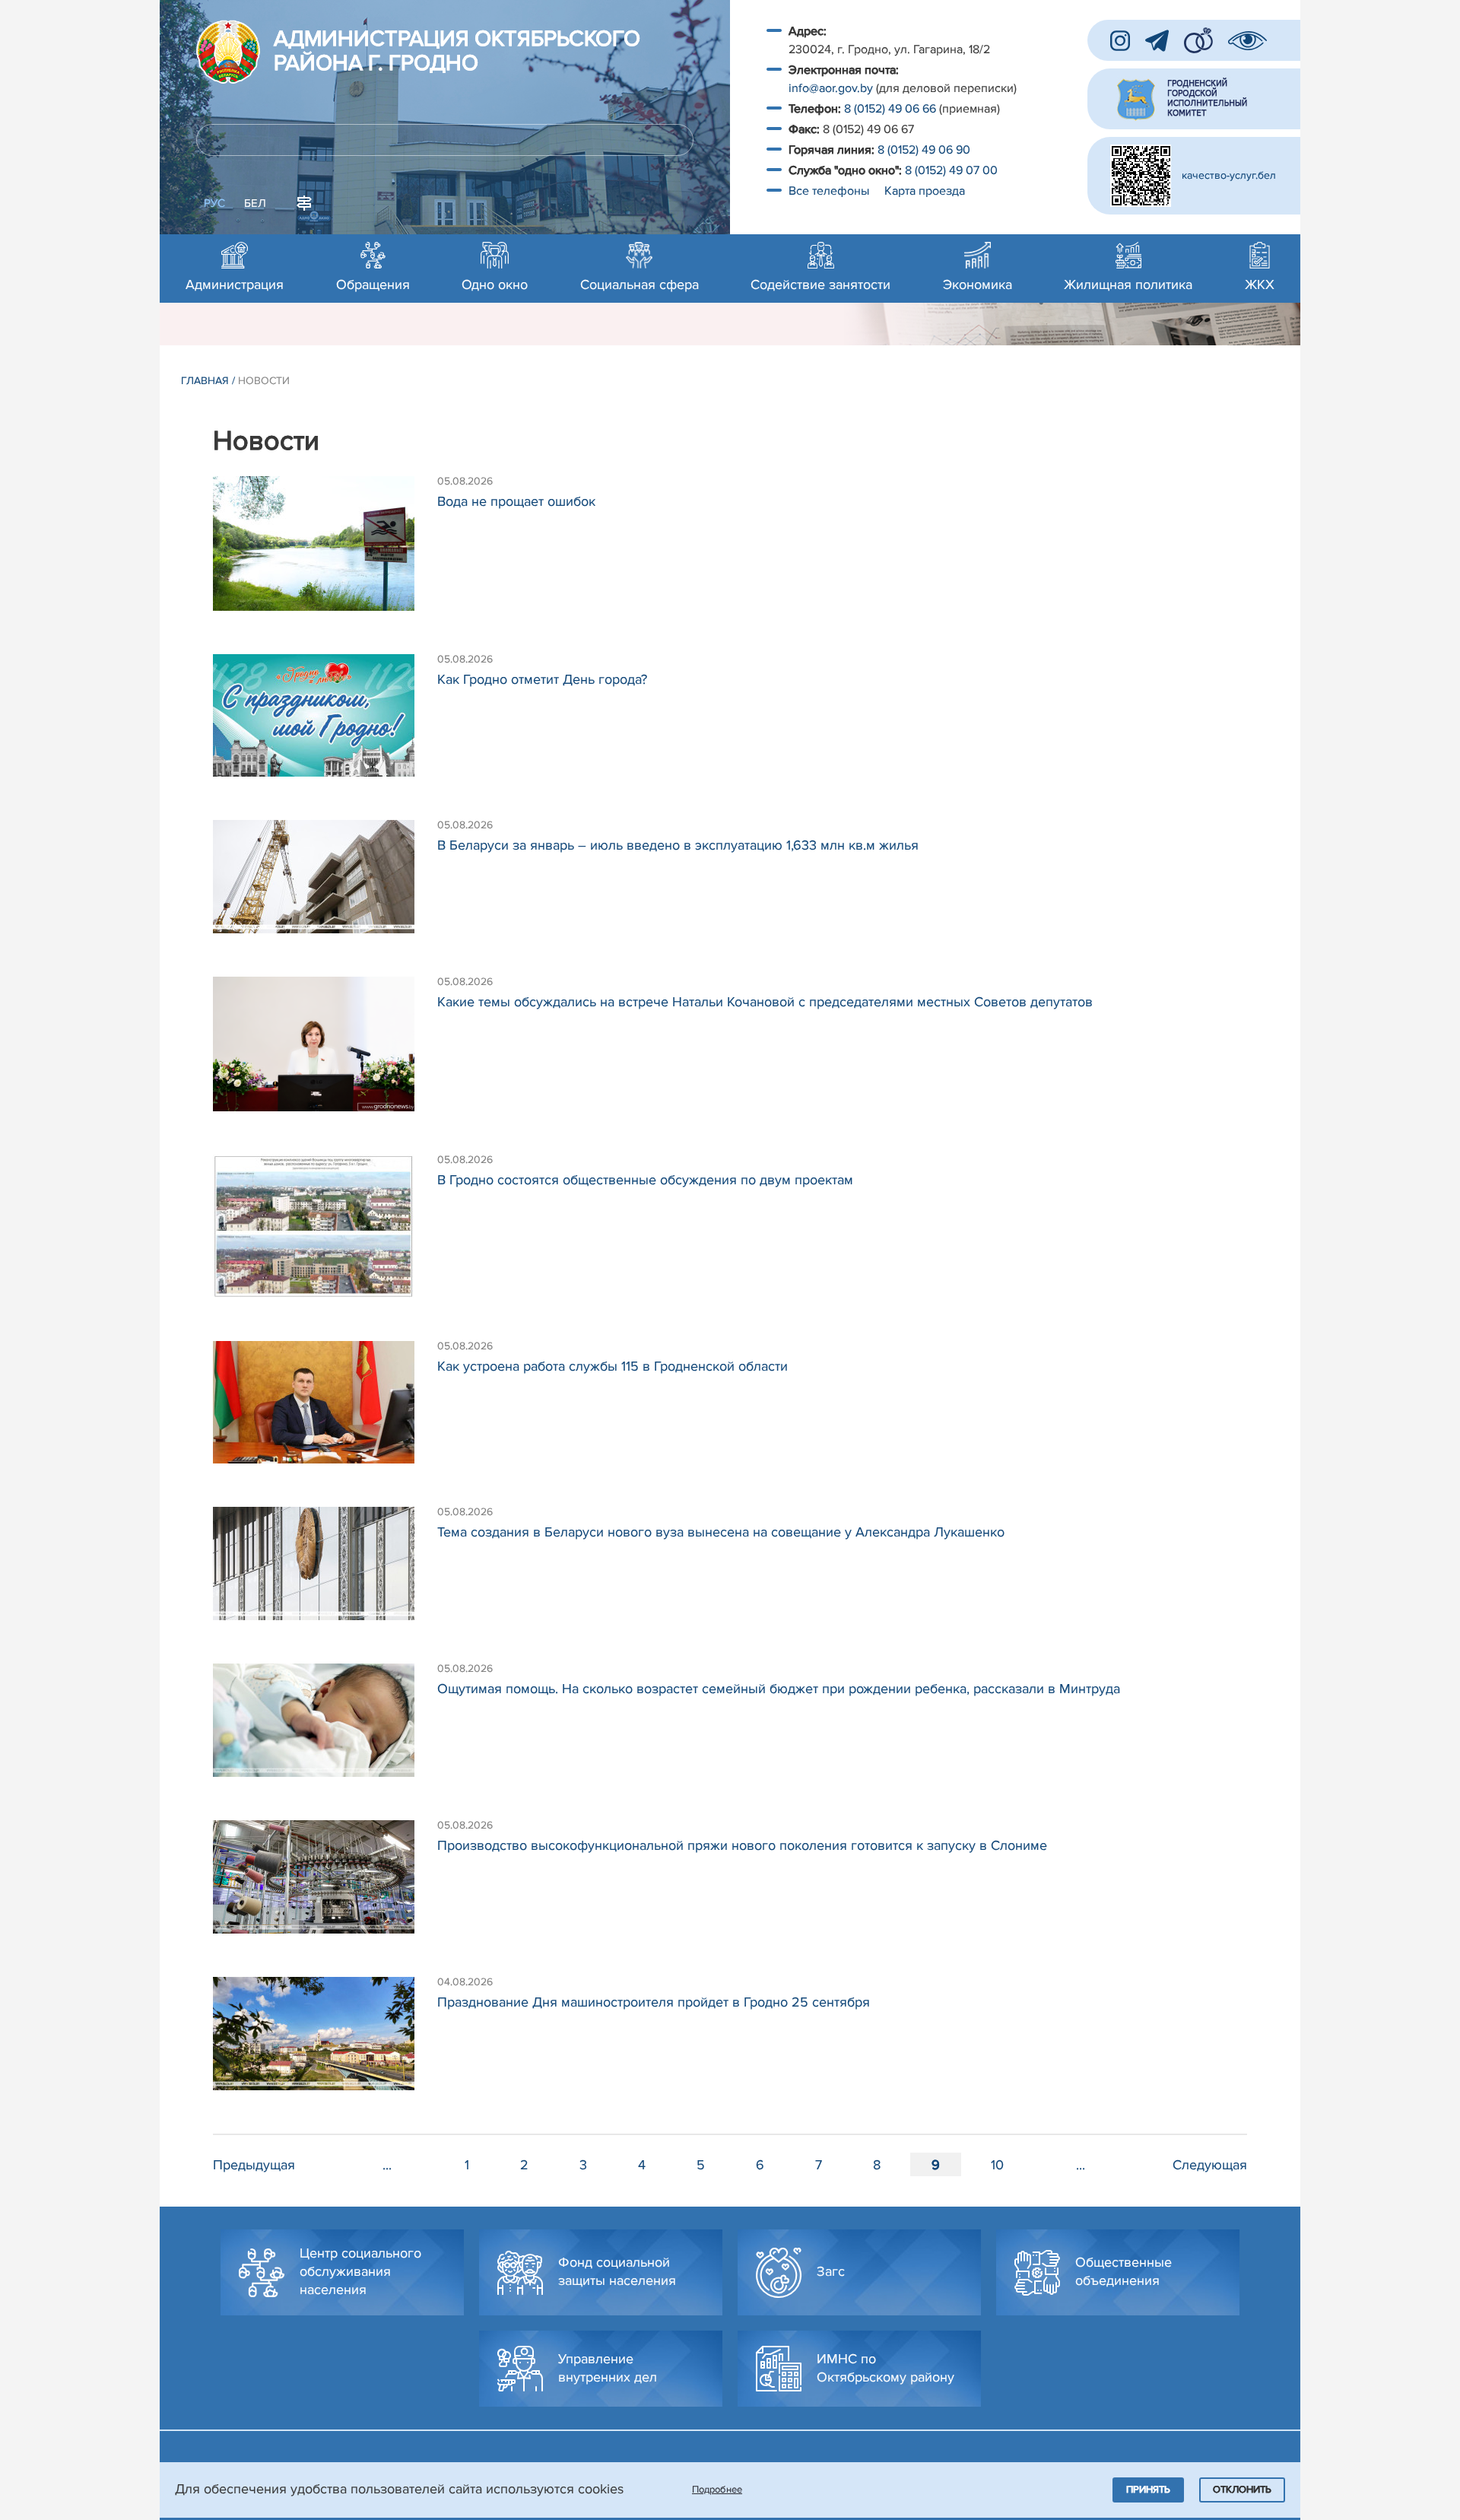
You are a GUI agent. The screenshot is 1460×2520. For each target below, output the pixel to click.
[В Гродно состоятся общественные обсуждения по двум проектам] (325, 1234)
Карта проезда (925, 191)
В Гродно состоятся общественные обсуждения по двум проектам (645, 1180)
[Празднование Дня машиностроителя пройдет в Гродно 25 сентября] (325, 2041)
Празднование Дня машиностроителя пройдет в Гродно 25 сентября (654, 2002)
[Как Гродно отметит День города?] (325, 723)
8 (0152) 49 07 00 (953, 170)
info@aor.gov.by (831, 88)
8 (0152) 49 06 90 (924, 150)
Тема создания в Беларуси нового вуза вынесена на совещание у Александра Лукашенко (721, 1532)
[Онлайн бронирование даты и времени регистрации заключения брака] (1198, 40)
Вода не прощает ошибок (516, 501)
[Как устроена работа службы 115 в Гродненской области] (325, 1410)
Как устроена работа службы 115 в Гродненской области (613, 1366)
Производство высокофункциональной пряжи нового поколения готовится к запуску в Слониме (742, 1845)
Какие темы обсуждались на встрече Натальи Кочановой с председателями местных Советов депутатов (765, 1002)
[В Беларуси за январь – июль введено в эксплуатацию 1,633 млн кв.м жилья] (325, 884)
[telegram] (1157, 41)
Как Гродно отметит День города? (542, 679)
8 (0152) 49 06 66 (890, 109)
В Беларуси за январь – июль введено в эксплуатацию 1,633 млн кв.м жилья (678, 845)
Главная (205, 381)
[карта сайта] (304, 202)
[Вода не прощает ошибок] (325, 551)
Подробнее (717, 2490)
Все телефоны (830, 191)
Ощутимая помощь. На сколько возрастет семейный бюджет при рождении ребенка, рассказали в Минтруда (779, 1689)
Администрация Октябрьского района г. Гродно (457, 52)
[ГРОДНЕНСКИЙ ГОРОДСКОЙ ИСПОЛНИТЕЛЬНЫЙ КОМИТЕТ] (1194, 99)
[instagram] (1120, 41)
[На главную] (228, 52)
